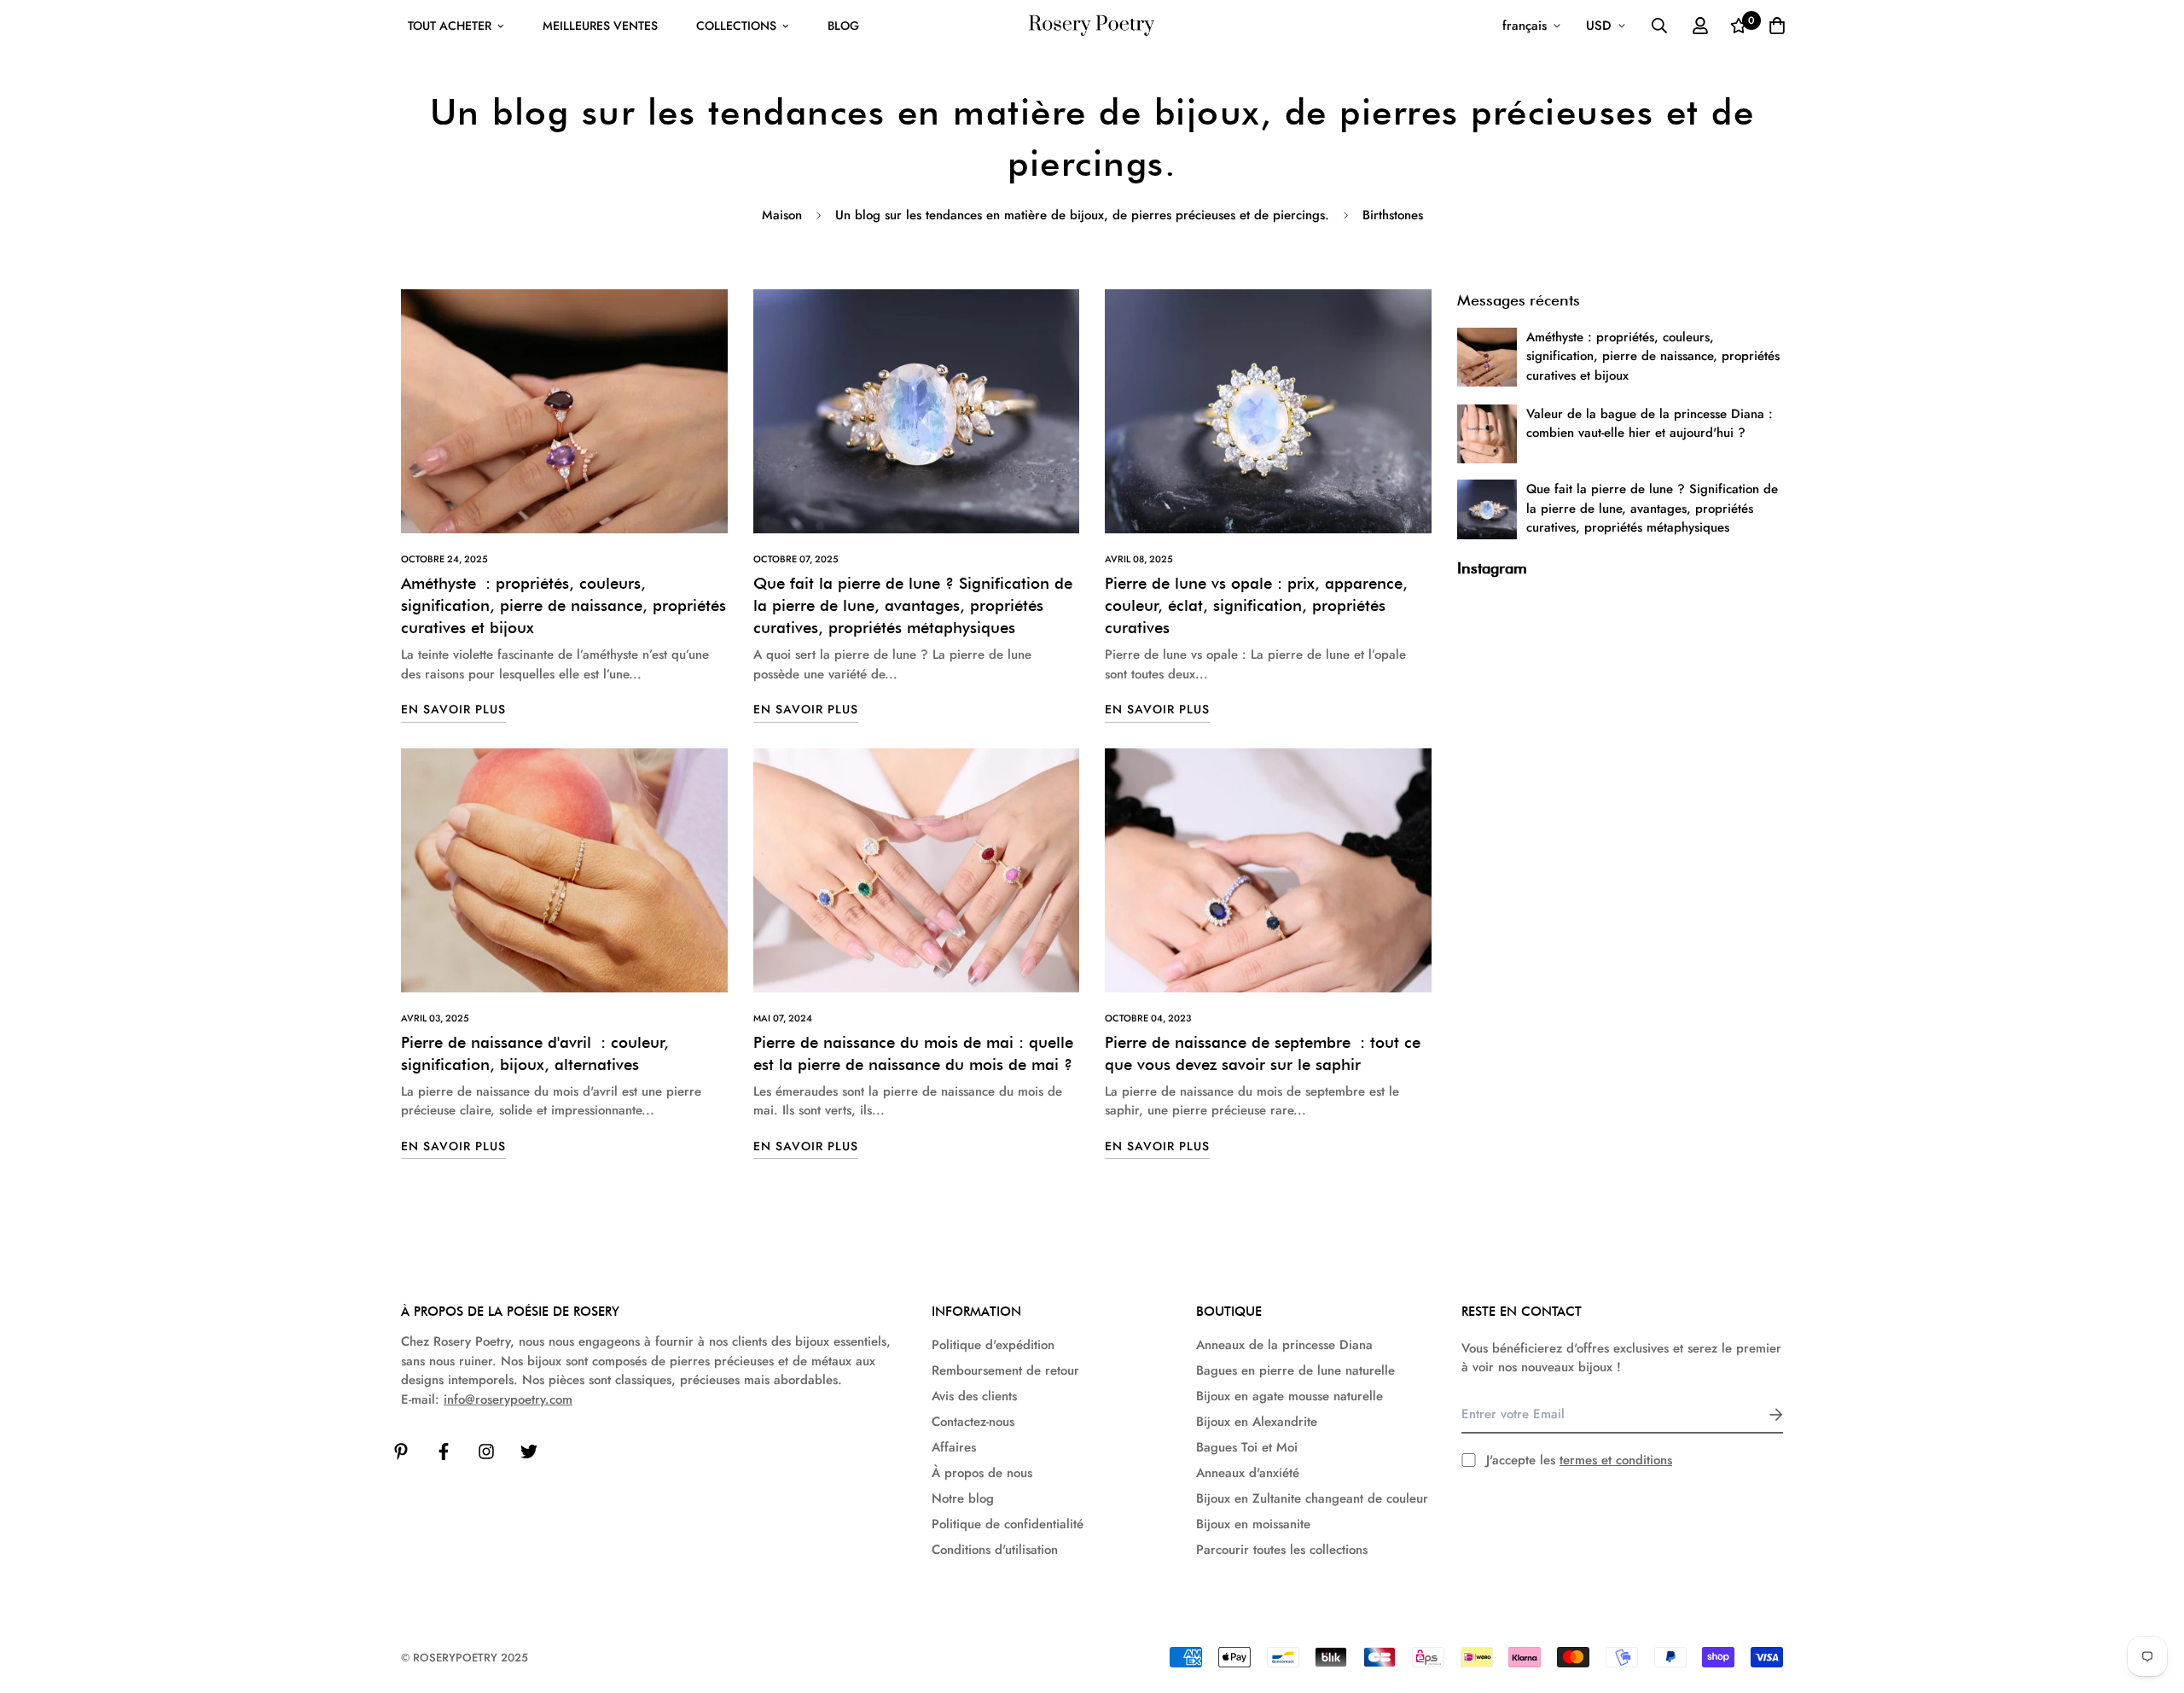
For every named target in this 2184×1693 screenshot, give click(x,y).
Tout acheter (450, 26)
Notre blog (963, 1498)
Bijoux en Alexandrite (1257, 1422)
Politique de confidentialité (1008, 1524)
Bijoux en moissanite (1253, 1524)
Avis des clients (974, 1396)
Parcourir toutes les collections (1282, 1550)
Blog (843, 26)
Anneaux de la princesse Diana (1284, 1345)
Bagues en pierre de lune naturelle (1295, 1370)
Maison (782, 215)
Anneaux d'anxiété (1248, 1473)
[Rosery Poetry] (1092, 26)
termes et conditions (1616, 1460)
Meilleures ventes (600, 26)
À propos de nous (982, 1473)
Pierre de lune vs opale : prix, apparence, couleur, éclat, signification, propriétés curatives (1256, 605)
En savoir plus (453, 709)
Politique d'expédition (993, 1345)
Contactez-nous (973, 1422)
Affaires (954, 1447)
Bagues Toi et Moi (1247, 1447)
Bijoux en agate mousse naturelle (1289, 1396)
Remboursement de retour (1005, 1370)
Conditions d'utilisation (995, 1550)
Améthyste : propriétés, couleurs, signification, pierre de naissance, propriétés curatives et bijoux (563, 605)
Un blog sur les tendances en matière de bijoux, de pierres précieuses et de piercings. (1082, 215)
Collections (736, 26)
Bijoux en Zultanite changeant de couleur (1312, 1498)
